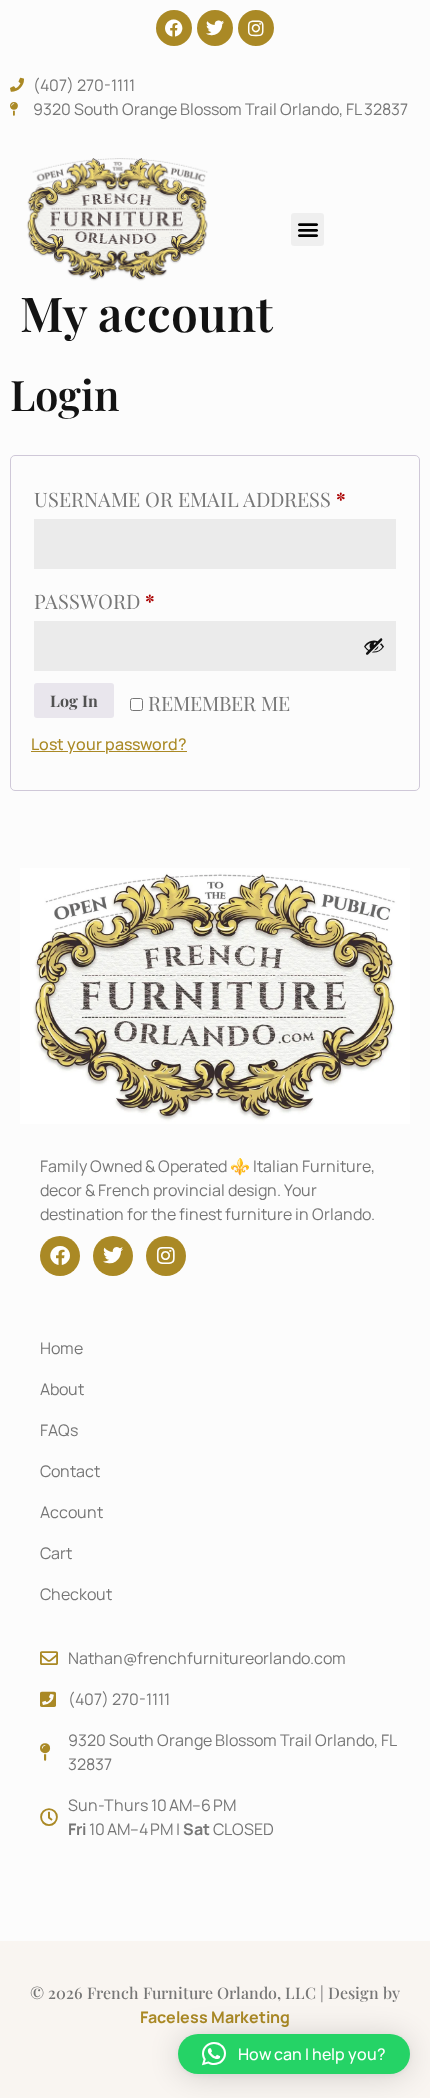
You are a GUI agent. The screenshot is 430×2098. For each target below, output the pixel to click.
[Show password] (374, 646)
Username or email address (215, 495)
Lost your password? (109, 744)
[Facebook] (174, 28)
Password (144, 597)
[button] (307, 229)
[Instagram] (256, 28)
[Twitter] (215, 28)
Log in (74, 700)
